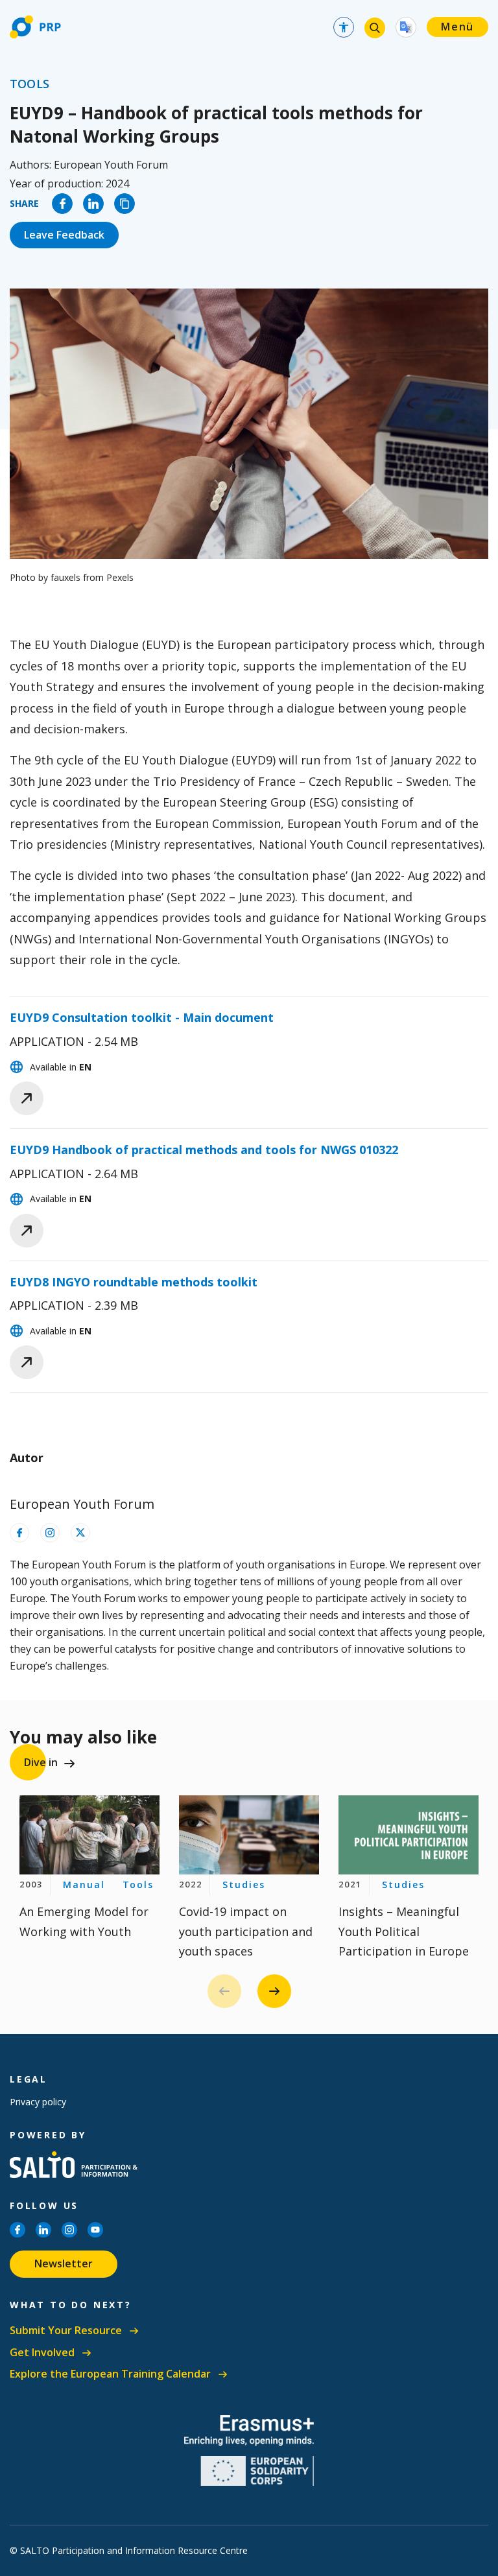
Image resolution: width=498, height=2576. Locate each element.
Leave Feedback (64, 235)
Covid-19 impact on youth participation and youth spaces (246, 1931)
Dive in (41, 1762)
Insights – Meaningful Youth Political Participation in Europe (404, 1931)
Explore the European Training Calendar (110, 2374)
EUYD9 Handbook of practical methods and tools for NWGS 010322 (204, 1150)
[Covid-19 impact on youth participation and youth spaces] (249, 1835)
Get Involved (42, 2353)
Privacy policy (38, 2102)
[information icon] (19, 1533)
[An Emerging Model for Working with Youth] (89, 1835)
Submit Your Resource (66, 2331)
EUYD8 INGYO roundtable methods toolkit (134, 1282)
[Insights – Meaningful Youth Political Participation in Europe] (409, 1835)
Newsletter (64, 2263)
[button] (274, 1991)
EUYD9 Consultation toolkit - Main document (142, 1017)
